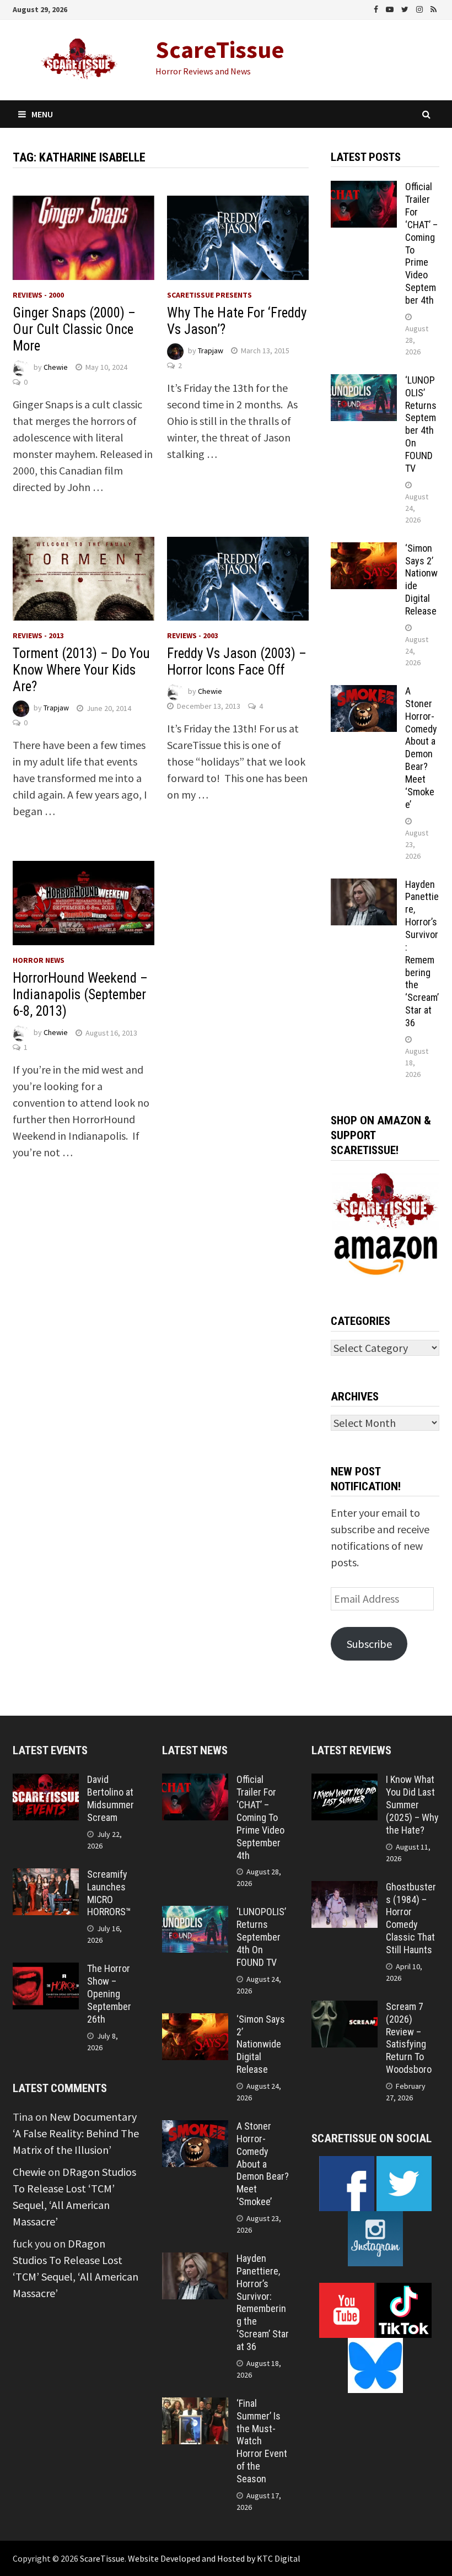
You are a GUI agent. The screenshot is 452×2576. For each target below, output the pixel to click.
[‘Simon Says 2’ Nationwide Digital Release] (364, 550)
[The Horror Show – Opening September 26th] (46, 1971)
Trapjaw (211, 351)
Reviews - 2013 (38, 635)
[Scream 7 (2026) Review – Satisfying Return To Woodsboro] (345, 2009)
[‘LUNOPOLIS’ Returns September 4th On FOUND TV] (364, 382)
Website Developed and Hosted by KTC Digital (214, 2558)
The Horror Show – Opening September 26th (109, 1993)
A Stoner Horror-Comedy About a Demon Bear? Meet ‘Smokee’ (421, 748)
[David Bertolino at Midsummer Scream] (46, 1782)
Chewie (56, 367)
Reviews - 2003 (193, 635)
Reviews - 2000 (38, 295)
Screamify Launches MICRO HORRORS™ (109, 1893)
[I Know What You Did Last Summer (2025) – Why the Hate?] (345, 1782)
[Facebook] (377, 8)
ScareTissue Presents (209, 295)
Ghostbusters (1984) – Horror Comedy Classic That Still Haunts (411, 1918)
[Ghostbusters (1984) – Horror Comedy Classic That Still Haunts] (345, 1889)
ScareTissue (220, 49)
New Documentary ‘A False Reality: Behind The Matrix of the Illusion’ (76, 2133)
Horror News (39, 960)
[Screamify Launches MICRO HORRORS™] (46, 1876)
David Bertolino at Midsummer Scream (111, 1798)
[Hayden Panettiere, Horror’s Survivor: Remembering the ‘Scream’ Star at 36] (364, 886)
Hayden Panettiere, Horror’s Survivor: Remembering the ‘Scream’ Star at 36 (422, 953)
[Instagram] (421, 8)
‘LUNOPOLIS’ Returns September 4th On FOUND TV (421, 424)
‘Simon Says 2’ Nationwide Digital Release (261, 2044)
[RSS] (434, 8)
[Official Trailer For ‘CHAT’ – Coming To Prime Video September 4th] (364, 189)
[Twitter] (406, 8)
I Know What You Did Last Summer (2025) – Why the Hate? (412, 1804)
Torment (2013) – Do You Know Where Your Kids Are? (81, 670)
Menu (42, 114)
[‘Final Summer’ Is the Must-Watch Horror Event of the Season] (195, 2405)
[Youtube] (391, 8)
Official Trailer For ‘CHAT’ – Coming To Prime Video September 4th (260, 1817)
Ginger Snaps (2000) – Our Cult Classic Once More (74, 329)
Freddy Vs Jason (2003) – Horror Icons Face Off (237, 662)
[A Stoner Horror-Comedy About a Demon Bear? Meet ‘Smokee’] (364, 693)
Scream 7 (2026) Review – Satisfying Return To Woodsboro (409, 2038)
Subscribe (369, 1644)
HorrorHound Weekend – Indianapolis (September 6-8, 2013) (80, 995)
